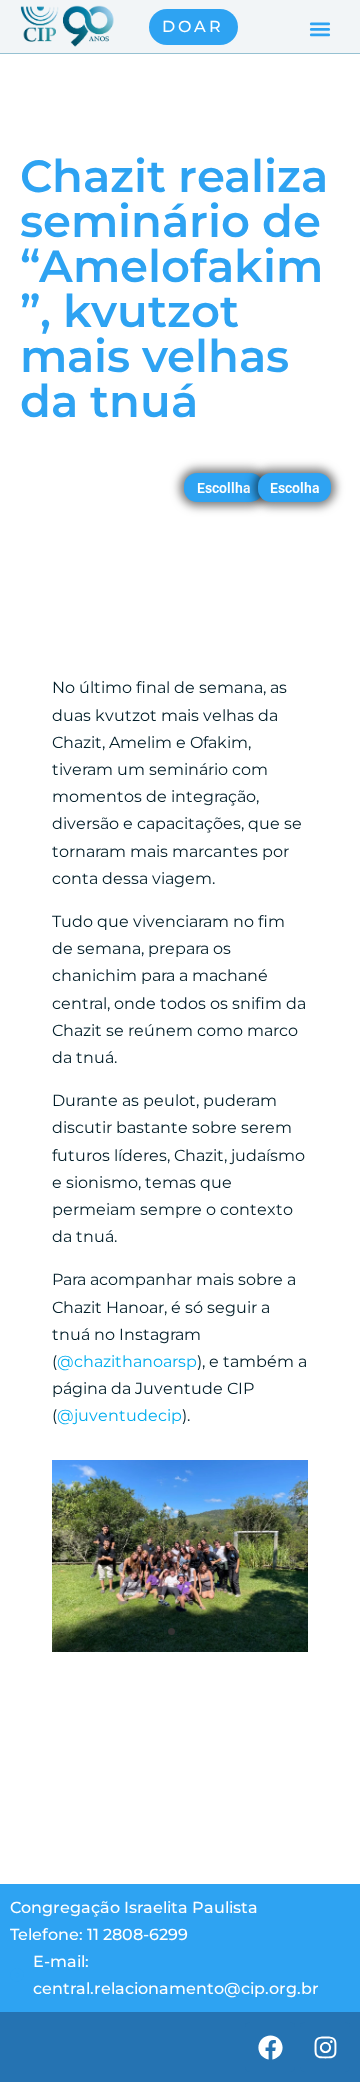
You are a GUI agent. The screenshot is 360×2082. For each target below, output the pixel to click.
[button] (320, 29)
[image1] (180, 1651)
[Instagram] (325, 2047)
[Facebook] (270, 2047)
